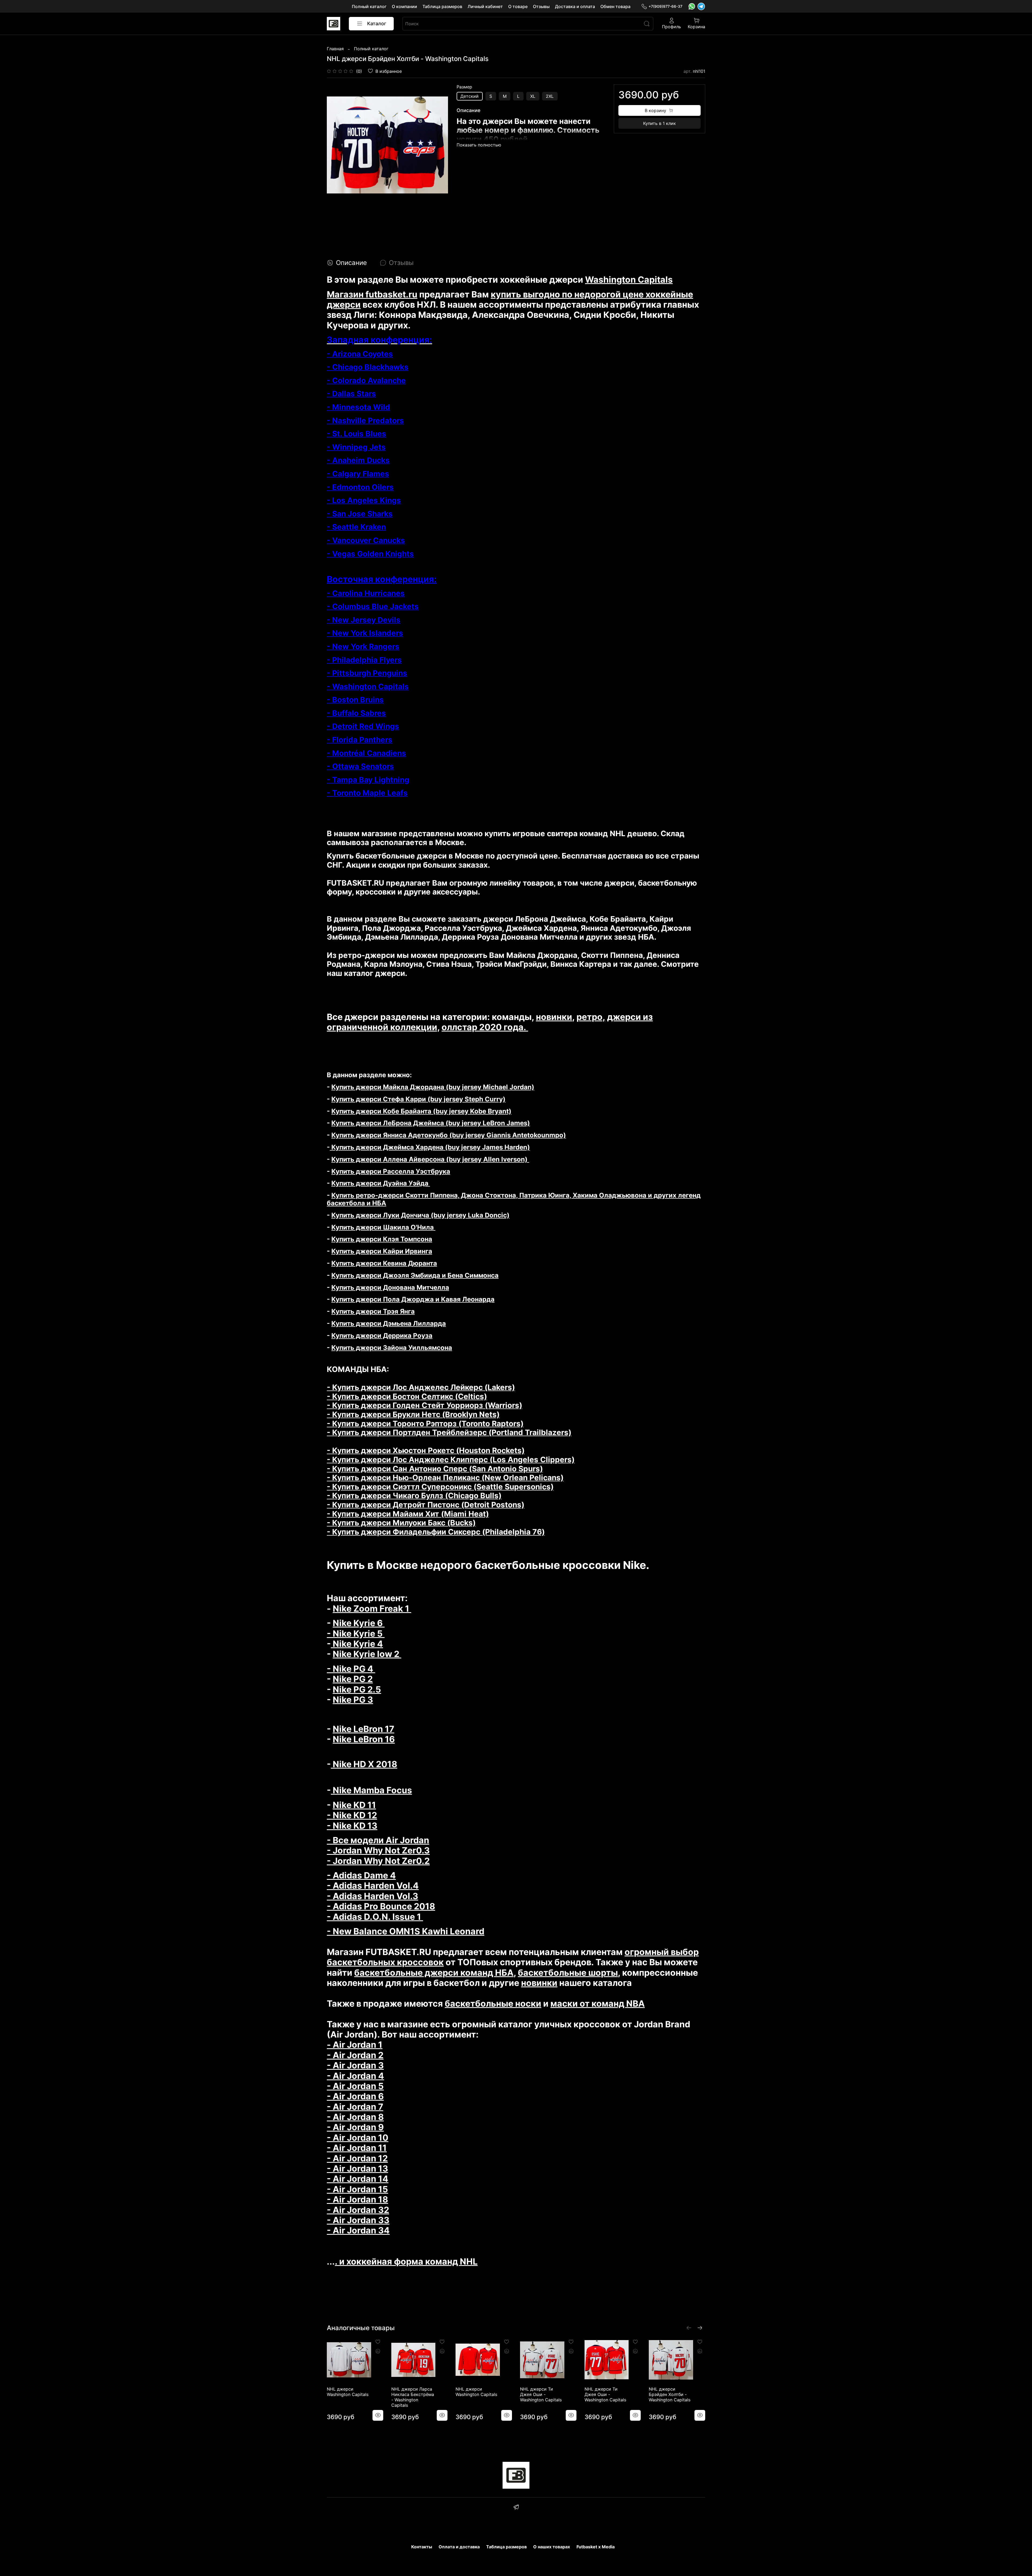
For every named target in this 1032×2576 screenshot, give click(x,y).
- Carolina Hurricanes (366, 593)
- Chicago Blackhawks (368, 367)
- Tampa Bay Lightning (368, 780)
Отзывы (541, 6)
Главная (335, 49)
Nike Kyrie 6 (359, 1623)
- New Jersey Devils (364, 620)
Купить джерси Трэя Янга (373, 1311)
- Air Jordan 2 (355, 2055)
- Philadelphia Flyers (364, 660)
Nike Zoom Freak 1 (372, 1609)
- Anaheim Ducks (358, 460)
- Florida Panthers (360, 740)
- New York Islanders (365, 633)
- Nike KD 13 (352, 1826)
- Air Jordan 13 (357, 2169)
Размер (464, 87)
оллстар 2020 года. (485, 1027)
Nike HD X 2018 (364, 1764)
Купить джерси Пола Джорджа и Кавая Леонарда (413, 1299)
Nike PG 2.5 (357, 1689)
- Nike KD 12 (352, 1815)
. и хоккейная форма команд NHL (406, 2261)
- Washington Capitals (368, 687)
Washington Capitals (629, 280)
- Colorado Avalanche (366, 380)
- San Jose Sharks (360, 514)
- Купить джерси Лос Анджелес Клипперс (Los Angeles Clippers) (451, 1460)
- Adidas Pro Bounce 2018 (381, 1906)
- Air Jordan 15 (357, 2189)
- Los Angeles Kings (364, 500)
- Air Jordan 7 (355, 2107)
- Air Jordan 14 (358, 2179)
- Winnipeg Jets (356, 447)
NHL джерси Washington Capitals (348, 2392)
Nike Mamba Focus (371, 1790)
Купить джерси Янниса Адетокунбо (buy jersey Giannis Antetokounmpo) (449, 1135)
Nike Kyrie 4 (357, 1644)
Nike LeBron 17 (363, 1729)
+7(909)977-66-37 (665, 6)
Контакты (422, 2547)
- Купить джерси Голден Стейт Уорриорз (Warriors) (424, 1405)
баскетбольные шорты (568, 1973)
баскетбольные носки (493, 2004)
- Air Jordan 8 (355, 2117)
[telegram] (516, 2508)
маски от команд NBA (598, 2004)
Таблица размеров (442, 6)
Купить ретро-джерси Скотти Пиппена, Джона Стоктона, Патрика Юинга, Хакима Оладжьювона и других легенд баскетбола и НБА (514, 1199)
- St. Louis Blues (356, 434)
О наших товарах (552, 2547)
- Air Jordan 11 (357, 2148)
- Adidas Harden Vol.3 (372, 1896)
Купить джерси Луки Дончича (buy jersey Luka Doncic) (420, 1215)
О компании (404, 6)
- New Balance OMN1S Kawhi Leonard (406, 1931)
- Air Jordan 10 (358, 2138)
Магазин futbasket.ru (372, 294)
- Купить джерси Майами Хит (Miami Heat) (408, 1514)
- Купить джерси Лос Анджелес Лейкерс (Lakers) (421, 1387)
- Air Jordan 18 (357, 2199)
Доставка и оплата (575, 6)
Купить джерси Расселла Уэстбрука (391, 1171)
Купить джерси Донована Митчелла (390, 1287)
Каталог (377, 24)
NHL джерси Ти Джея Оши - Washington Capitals (541, 2394)
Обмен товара (615, 6)
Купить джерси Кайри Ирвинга (382, 1251)
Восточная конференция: (382, 579)
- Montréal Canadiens (366, 753)
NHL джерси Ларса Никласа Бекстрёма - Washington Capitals (413, 2397)
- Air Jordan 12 (357, 2158)
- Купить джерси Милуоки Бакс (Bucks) (401, 1523)
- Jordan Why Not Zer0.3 (378, 1850)
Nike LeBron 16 (364, 1739)
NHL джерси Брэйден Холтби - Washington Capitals (670, 2394)
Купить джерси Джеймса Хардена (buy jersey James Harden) (430, 1147)
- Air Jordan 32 (358, 2210)
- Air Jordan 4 (355, 2076)
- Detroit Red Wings (363, 726)
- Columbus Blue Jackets (373, 606)
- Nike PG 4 (351, 1669)
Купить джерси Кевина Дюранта (384, 1263)
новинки (554, 1017)
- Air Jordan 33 (358, 2220)
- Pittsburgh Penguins (367, 673)
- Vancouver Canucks (366, 540)
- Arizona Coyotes (360, 354)
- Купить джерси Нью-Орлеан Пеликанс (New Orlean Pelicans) (445, 1478)
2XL (550, 96)
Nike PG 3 (353, 1700)
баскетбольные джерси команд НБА (434, 1973)
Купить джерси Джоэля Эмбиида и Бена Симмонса (415, 1275)
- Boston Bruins (355, 700)
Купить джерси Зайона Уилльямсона (392, 1348)
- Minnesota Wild (358, 407)
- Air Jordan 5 (355, 2086)
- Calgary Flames (358, 474)
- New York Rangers (363, 646)
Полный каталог (369, 6)
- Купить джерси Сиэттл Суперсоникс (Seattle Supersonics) (440, 1487)
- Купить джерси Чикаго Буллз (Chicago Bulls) (414, 1496)
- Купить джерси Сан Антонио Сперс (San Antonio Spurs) (435, 1469)
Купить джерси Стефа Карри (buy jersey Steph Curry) (418, 1099)
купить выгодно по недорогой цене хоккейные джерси (510, 299)
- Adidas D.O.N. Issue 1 (375, 1917)
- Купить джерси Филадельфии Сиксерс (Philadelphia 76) (436, 1532)
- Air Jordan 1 (355, 2045)
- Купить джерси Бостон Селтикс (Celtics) (407, 1396)
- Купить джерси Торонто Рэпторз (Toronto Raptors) (425, 1424)
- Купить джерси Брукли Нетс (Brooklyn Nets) (413, 1414)
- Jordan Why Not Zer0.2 (378, 1861)
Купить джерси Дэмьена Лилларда (389, 1323)
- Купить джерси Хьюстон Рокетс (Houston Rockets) (426, 1450)
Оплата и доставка (459, 2547)
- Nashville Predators (365, 421)
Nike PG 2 (353, 1679)
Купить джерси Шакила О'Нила (383, 1227)
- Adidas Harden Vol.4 (373, 1886)
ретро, (591, 1017)
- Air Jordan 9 (355, 2127)
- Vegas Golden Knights (370, 554)
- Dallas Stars (351, 394)
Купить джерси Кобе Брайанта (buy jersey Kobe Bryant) (421, 1111)
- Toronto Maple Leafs (367, 793)
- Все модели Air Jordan (378, 1840)
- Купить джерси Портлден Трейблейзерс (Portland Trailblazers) (449, 1432)
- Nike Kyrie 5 (356, 1634)
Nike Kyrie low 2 (367, 1654)
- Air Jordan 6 (355, 2096)
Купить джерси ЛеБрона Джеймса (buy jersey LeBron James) (431, 1123)
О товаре (518, 6)
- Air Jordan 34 (358, 2230)
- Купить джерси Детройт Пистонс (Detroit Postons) (426, 1505)
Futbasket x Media (596, 2547)
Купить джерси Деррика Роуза (382, 1336)
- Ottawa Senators (360, 766)
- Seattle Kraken (356, 527)
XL (533, 96)
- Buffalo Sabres (356, 713)
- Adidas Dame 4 (361, 1875)
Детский (470, 96)
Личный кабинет (485, 6)
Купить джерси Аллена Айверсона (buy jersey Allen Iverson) (430, 1159)
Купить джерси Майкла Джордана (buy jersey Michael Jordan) (433, 1087)
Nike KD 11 (354, 1805)
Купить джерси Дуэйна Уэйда (381, 1183)
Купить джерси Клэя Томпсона (382, 1239)
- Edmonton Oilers (360, 487)
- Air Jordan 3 (355, 2065)
